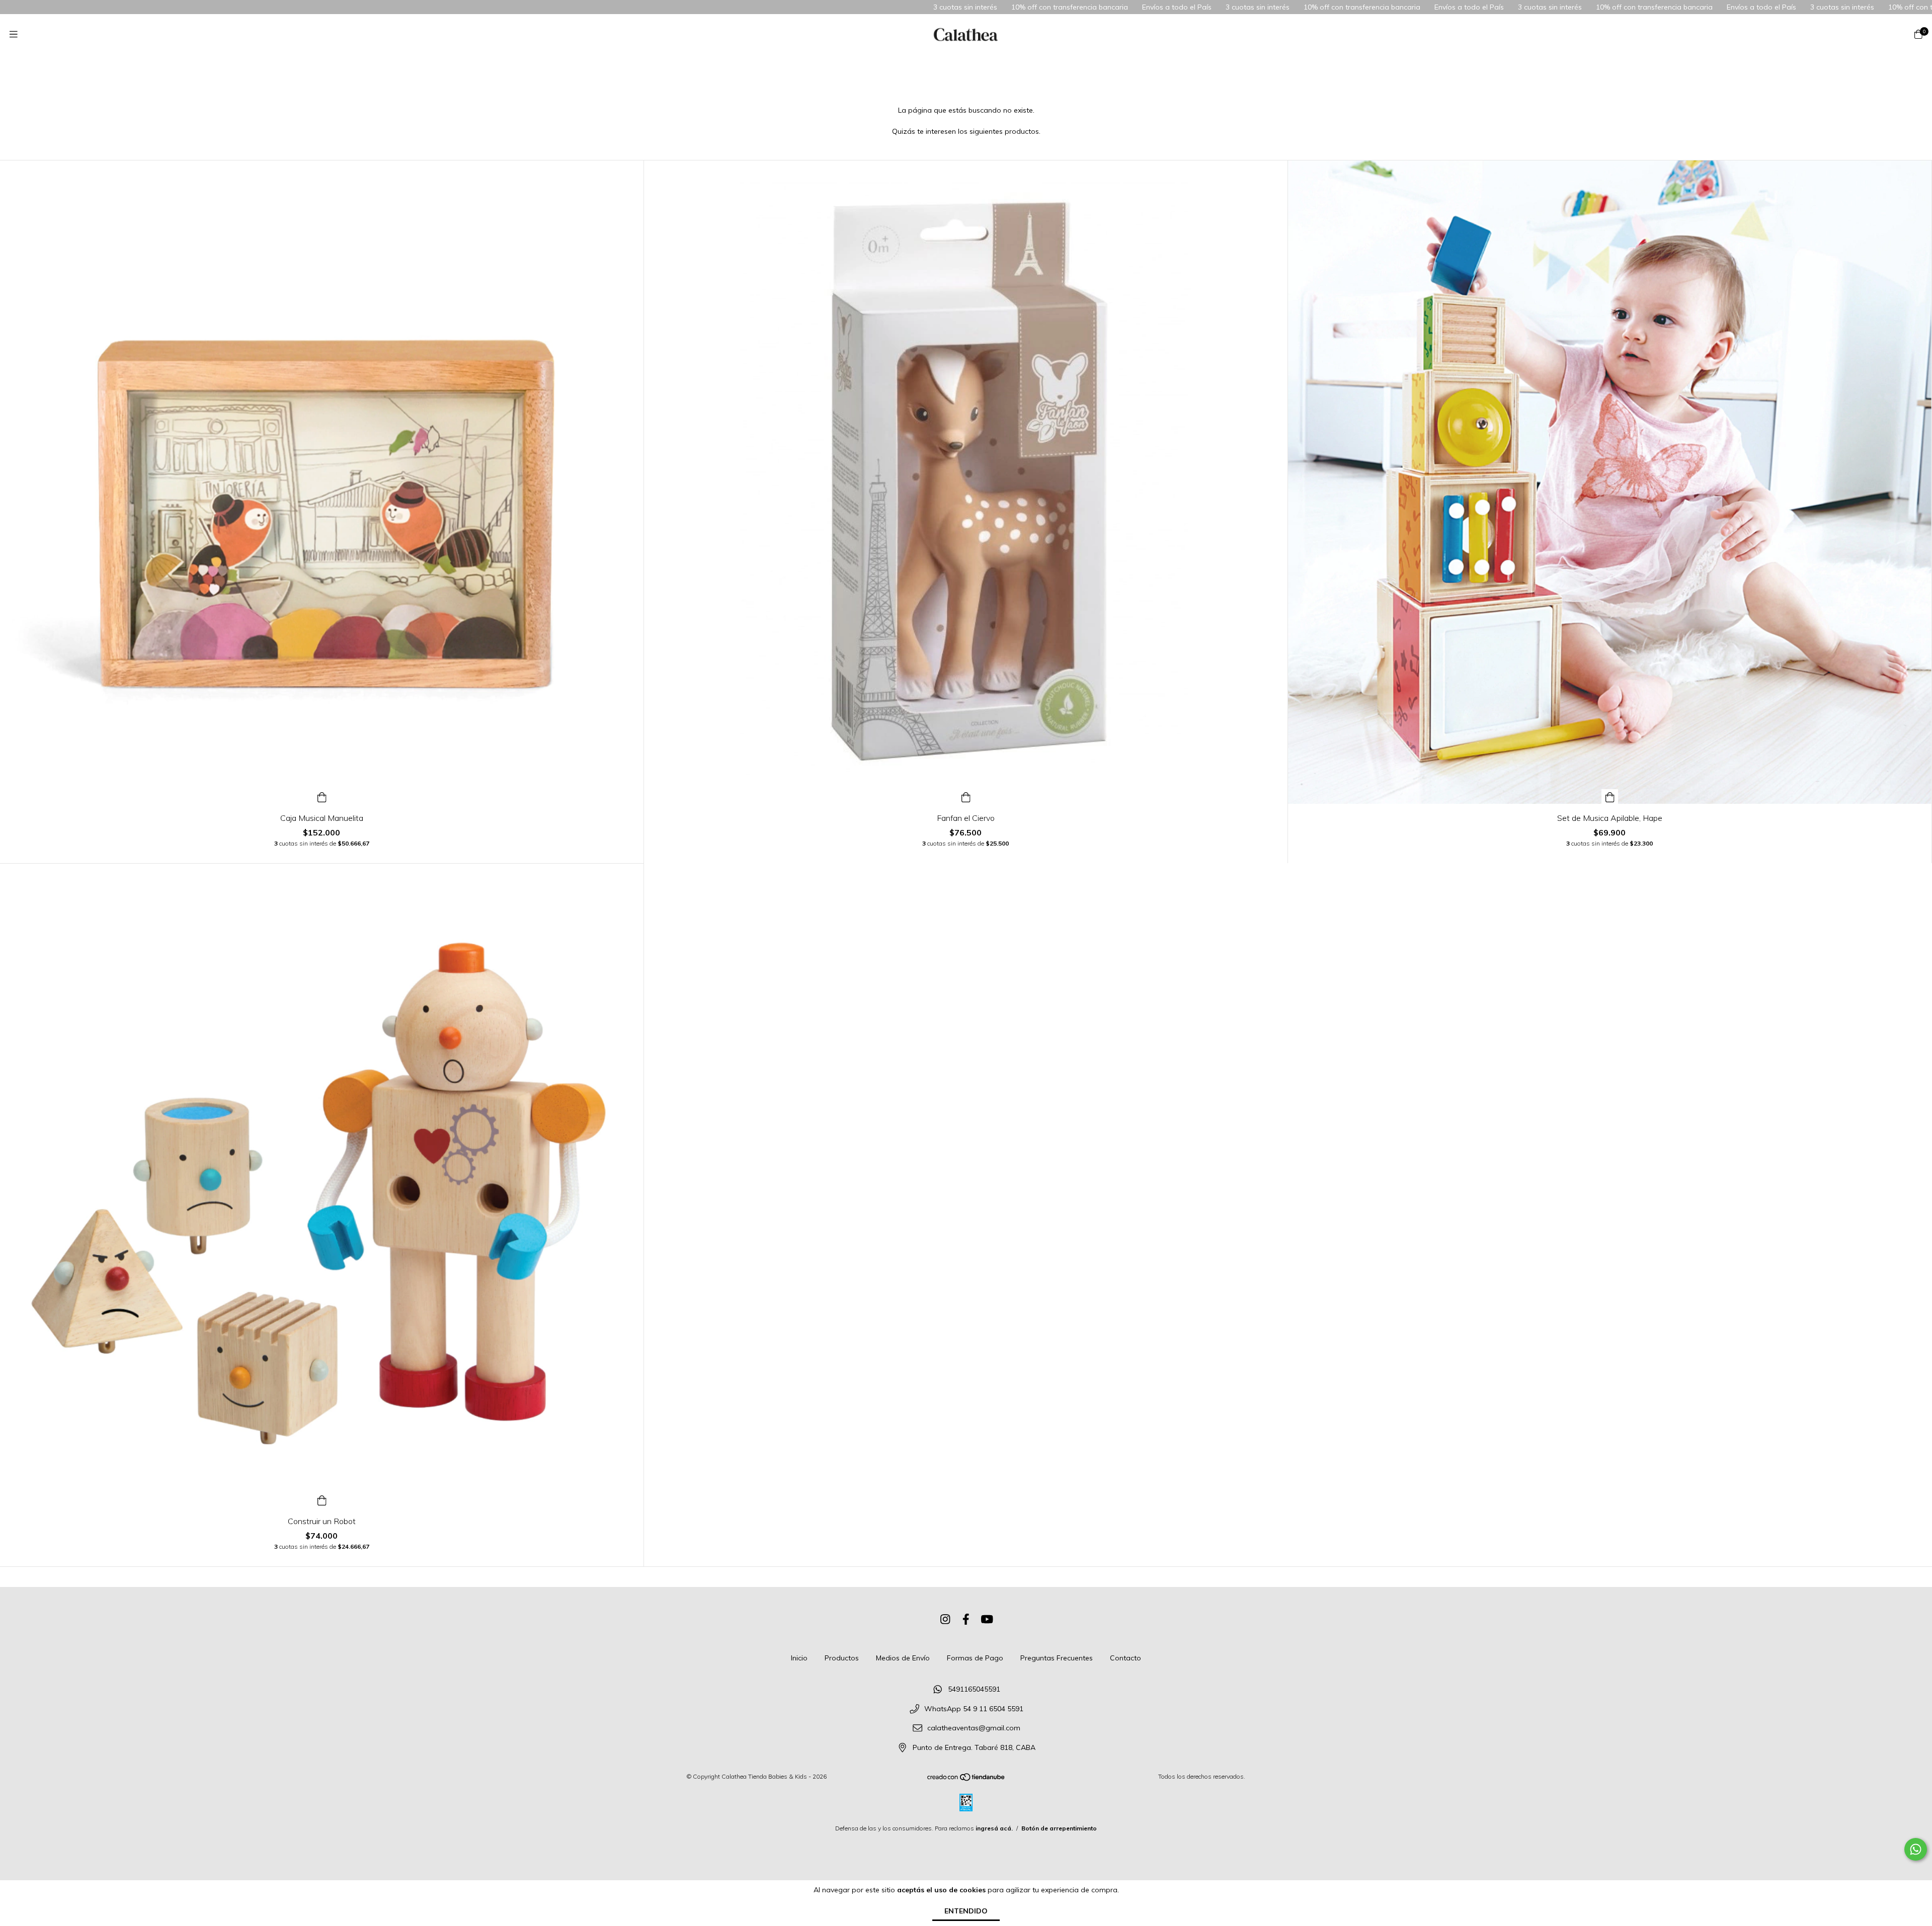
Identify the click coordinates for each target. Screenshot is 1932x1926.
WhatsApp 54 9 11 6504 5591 (974, 1709)
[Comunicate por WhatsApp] (1916, 1849)
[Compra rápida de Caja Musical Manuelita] (322, 797)
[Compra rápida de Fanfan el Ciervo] (966, 797)
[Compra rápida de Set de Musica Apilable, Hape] (1610, 797)
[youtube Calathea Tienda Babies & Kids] (987, 1619)
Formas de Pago (975, 1658)
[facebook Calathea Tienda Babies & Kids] (966, 1619)
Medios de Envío (903, 1658)
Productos (842, 1658)
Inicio (799, 1658)
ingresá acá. (994, 1828)
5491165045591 (974, 1689)
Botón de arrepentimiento (1059, 1828)
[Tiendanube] (967, 1779)
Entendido (966, 1911)
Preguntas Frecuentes (1057, 1658)
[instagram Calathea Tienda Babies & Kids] (945, 1619)
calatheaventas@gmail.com (974, 1728)
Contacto (1125, 1658)
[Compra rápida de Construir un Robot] (322, 1500)
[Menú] (14, 34)
